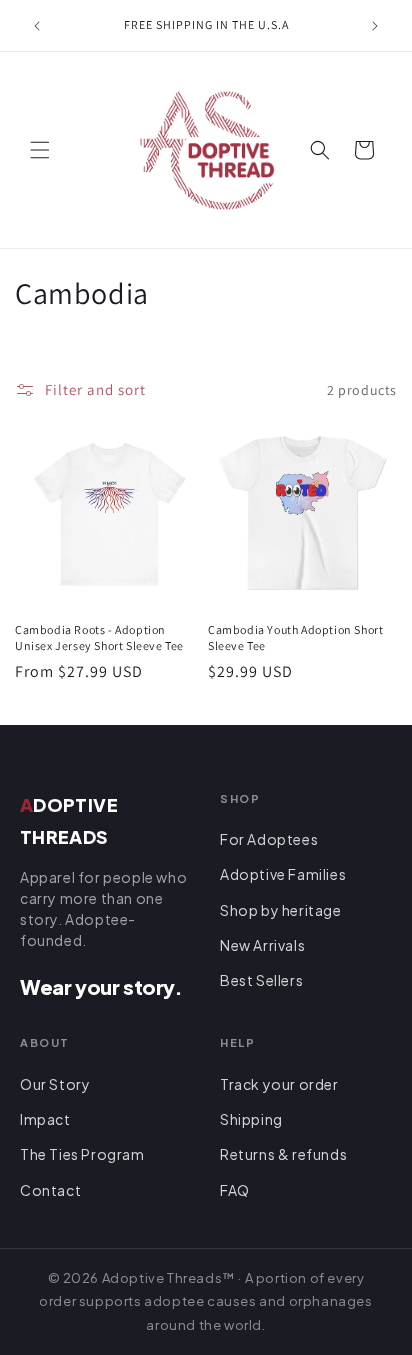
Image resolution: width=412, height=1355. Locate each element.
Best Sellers (261, 980)
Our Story (55, 1084)
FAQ (235, 1190)
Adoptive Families (283, 874)
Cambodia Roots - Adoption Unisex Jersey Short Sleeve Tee (99, 637)
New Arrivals (262, 945)
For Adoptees (269, 839)
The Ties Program (82, 1154)
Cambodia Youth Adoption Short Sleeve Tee (295, 637)
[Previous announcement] (37, 26)
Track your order (279, 1084)
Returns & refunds (283, 1154)
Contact (50, 1190)
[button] (40, 150)
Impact (45, 1119)
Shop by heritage (281, 910)
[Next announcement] (375, 26)
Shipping (251, 1119)
